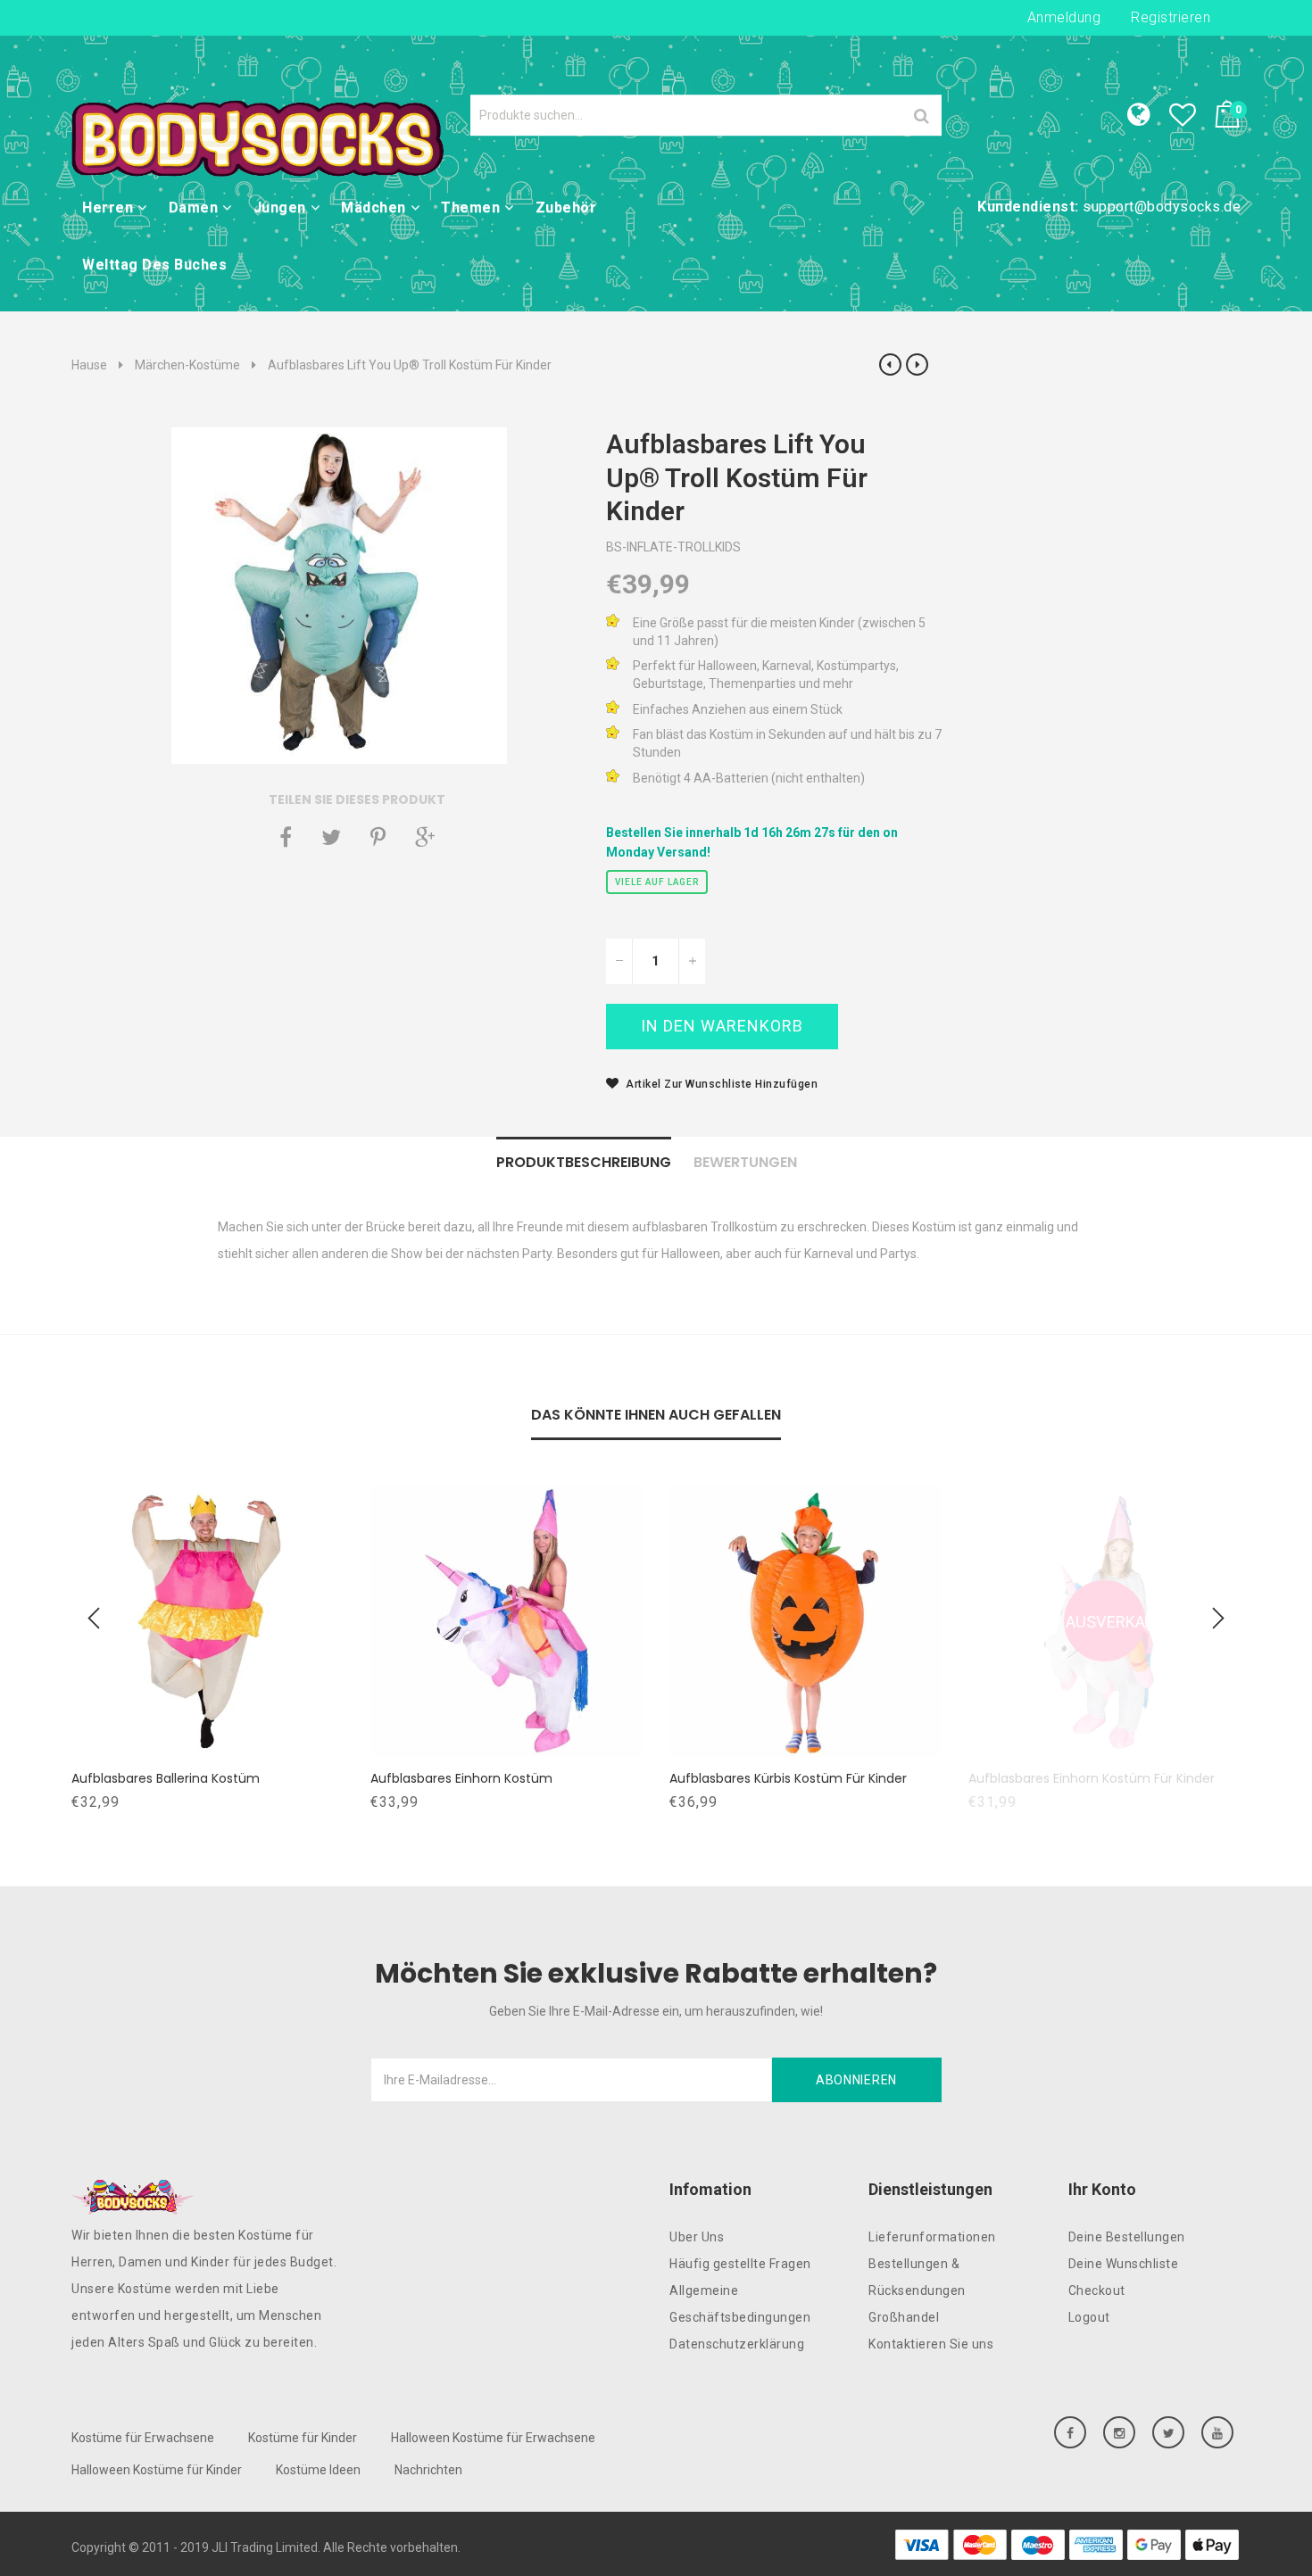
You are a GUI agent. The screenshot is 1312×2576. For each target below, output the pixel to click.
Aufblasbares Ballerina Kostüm (166, 1778)
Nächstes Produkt (917, 364)
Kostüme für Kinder (303, 2438)
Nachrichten (428, 2470)
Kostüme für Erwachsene (143, 2438)
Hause (89, 365)
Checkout (1097, 2290)
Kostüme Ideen (318, 2470)
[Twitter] (331, 837)
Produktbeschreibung (584, 1162)
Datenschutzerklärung (737, 2344)
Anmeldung (1064, 17)
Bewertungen (745, 1162)
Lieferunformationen (932, 2237)
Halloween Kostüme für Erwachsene (493, 2438)
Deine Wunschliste (1124, 2264)
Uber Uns (697, 2237)
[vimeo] (378, 837)
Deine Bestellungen (1127, 2237)
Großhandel (904, 2317)
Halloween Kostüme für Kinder (157, 2470)
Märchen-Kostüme (187, 365)
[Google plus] (425, 837)
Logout (1089, 2317)
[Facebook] (286, 837)
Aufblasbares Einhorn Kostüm (461, 1778)
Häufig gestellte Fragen (740, 2264)
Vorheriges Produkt (890, 364)
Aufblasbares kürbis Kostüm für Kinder (788, 1778)
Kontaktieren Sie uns (931, 2344)
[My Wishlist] (1192, 120)
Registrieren (1171, 17)
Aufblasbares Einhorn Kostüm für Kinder (1092, 1778)
